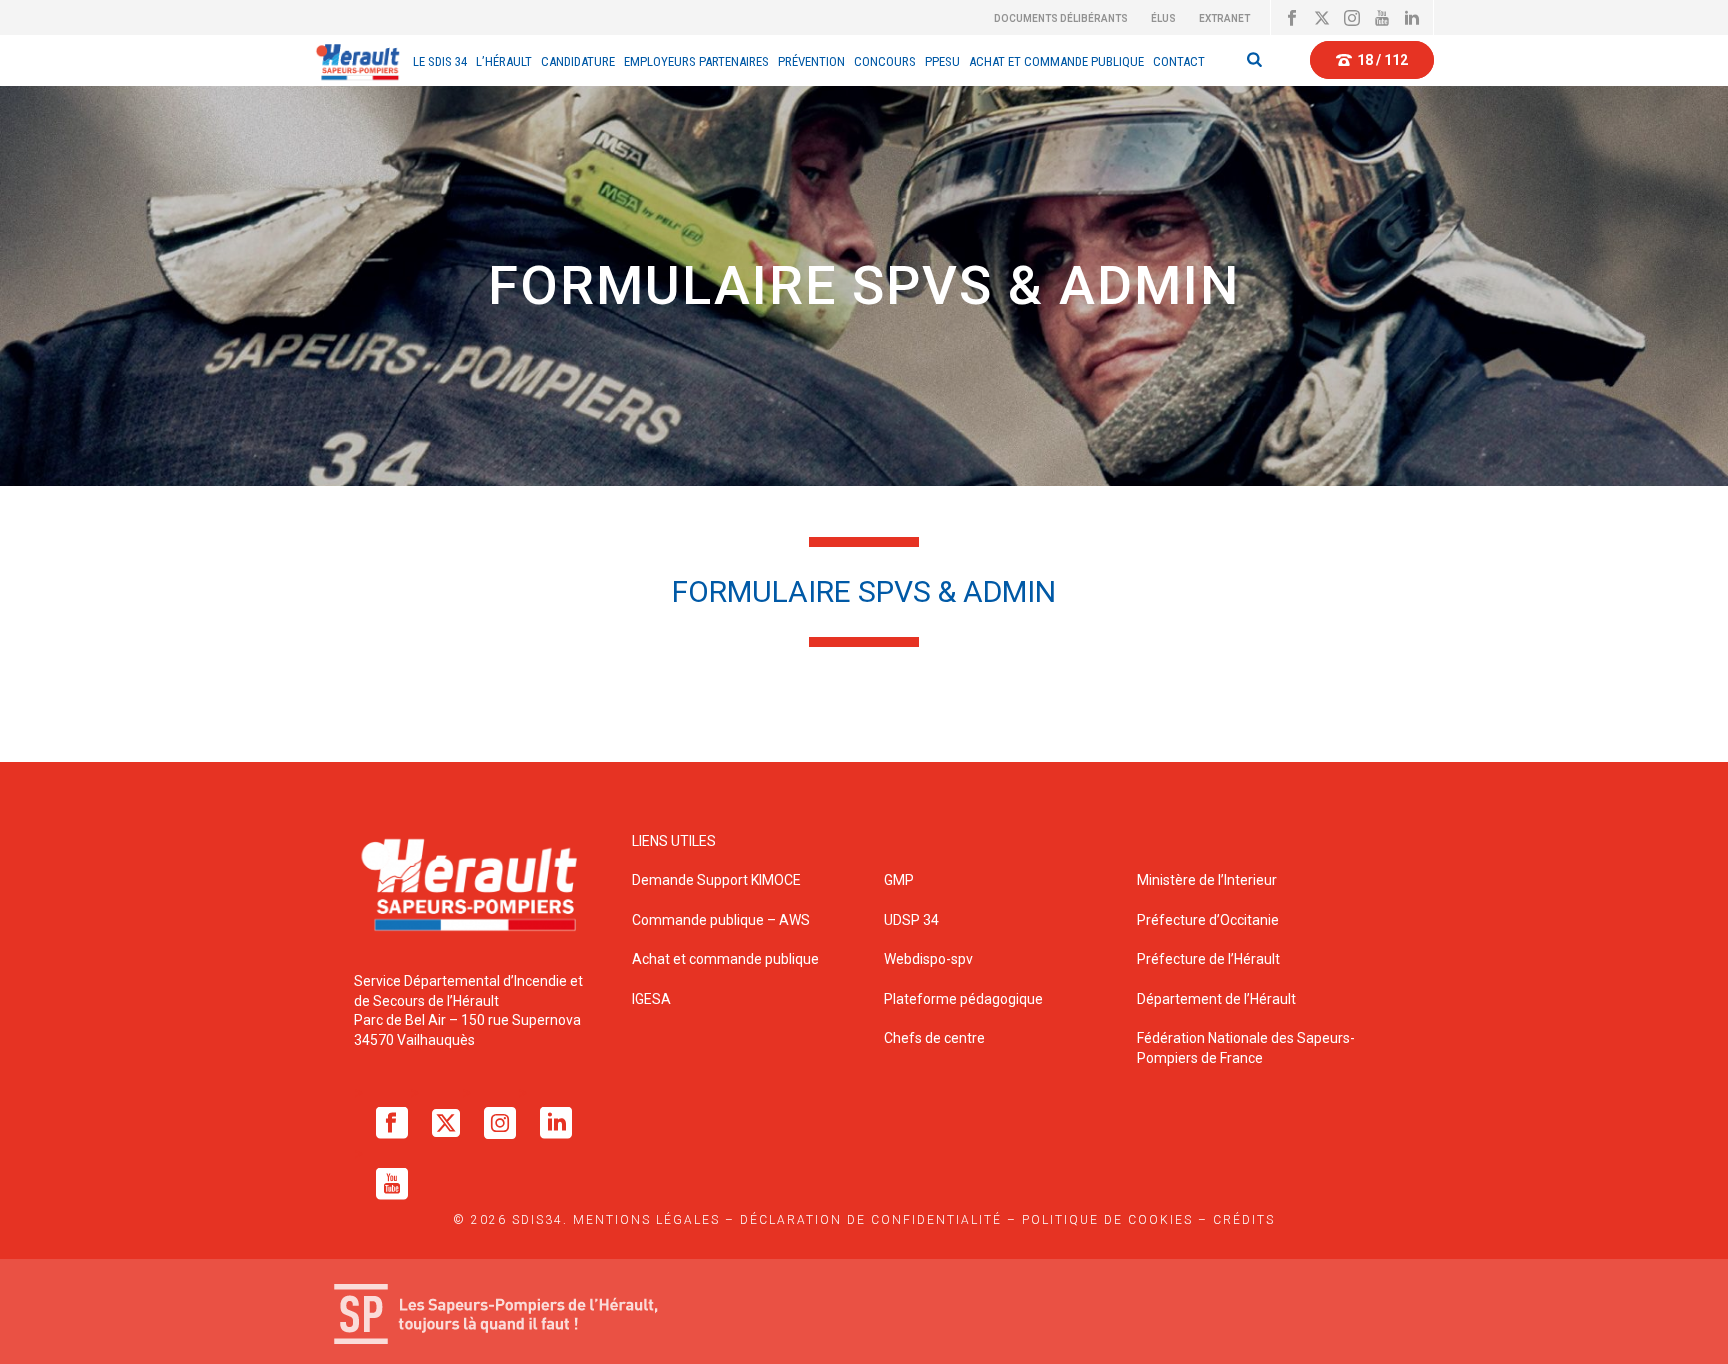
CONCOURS (885, 61)
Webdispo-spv (928, 959)
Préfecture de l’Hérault (1208, 959)
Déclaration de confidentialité (871, 1220)
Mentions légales (646, 1220)
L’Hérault (504, 61)
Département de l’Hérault (1216, 999)
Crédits (1244, 1220)
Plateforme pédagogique (963, 999)
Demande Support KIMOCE (716, 880)
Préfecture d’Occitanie (1208, 920)
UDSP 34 (911, 920)
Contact (1179, 61)
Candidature (578, 61)
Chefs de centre (934, 1038)
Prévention (811, 61)
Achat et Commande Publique (1056, 61)
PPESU (942, 61)
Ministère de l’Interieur (1207, 880)
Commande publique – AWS (721, 920)
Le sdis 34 (440, 61)
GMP (899, 880)
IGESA (651, 999)
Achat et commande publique (727, 959)
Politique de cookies (1107, 1220)
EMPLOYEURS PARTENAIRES (696, 61)
